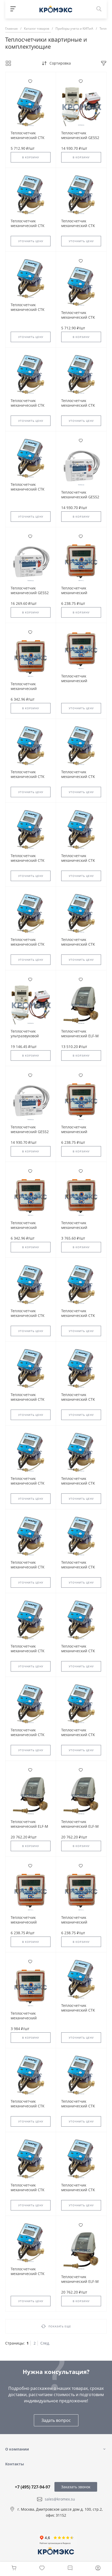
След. (45, 2343)
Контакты (15, 2464)
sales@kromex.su (60, 2499)
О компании (17, 2449)
